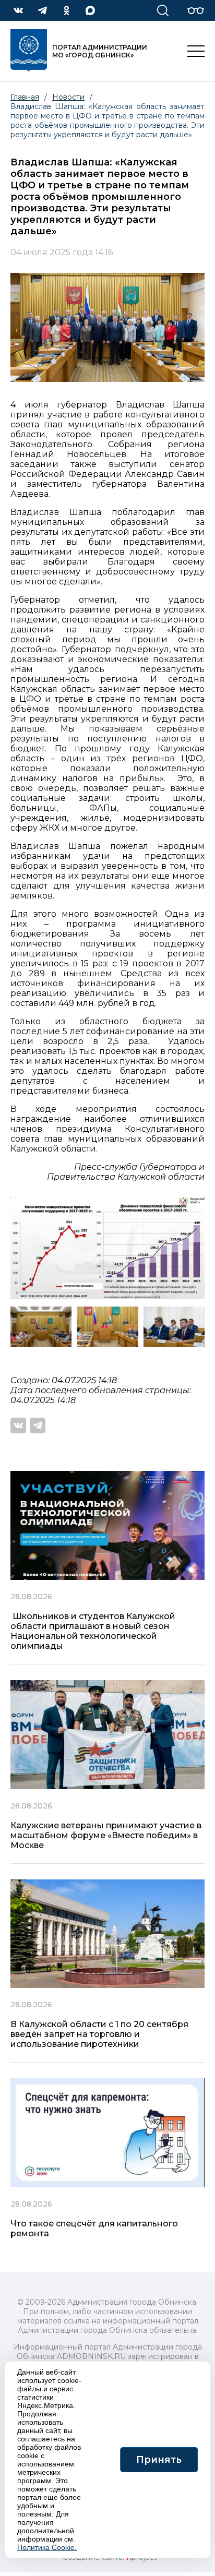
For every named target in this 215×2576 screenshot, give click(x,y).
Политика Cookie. (47, 2547)
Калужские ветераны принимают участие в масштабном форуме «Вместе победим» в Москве (106, 1835)
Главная (25, 97)
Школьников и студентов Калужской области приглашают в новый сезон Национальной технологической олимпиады (93, 1631)
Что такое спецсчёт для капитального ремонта (94, 2228)
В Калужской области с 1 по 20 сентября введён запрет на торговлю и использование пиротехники (99, 2034)
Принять (159, 2460)
